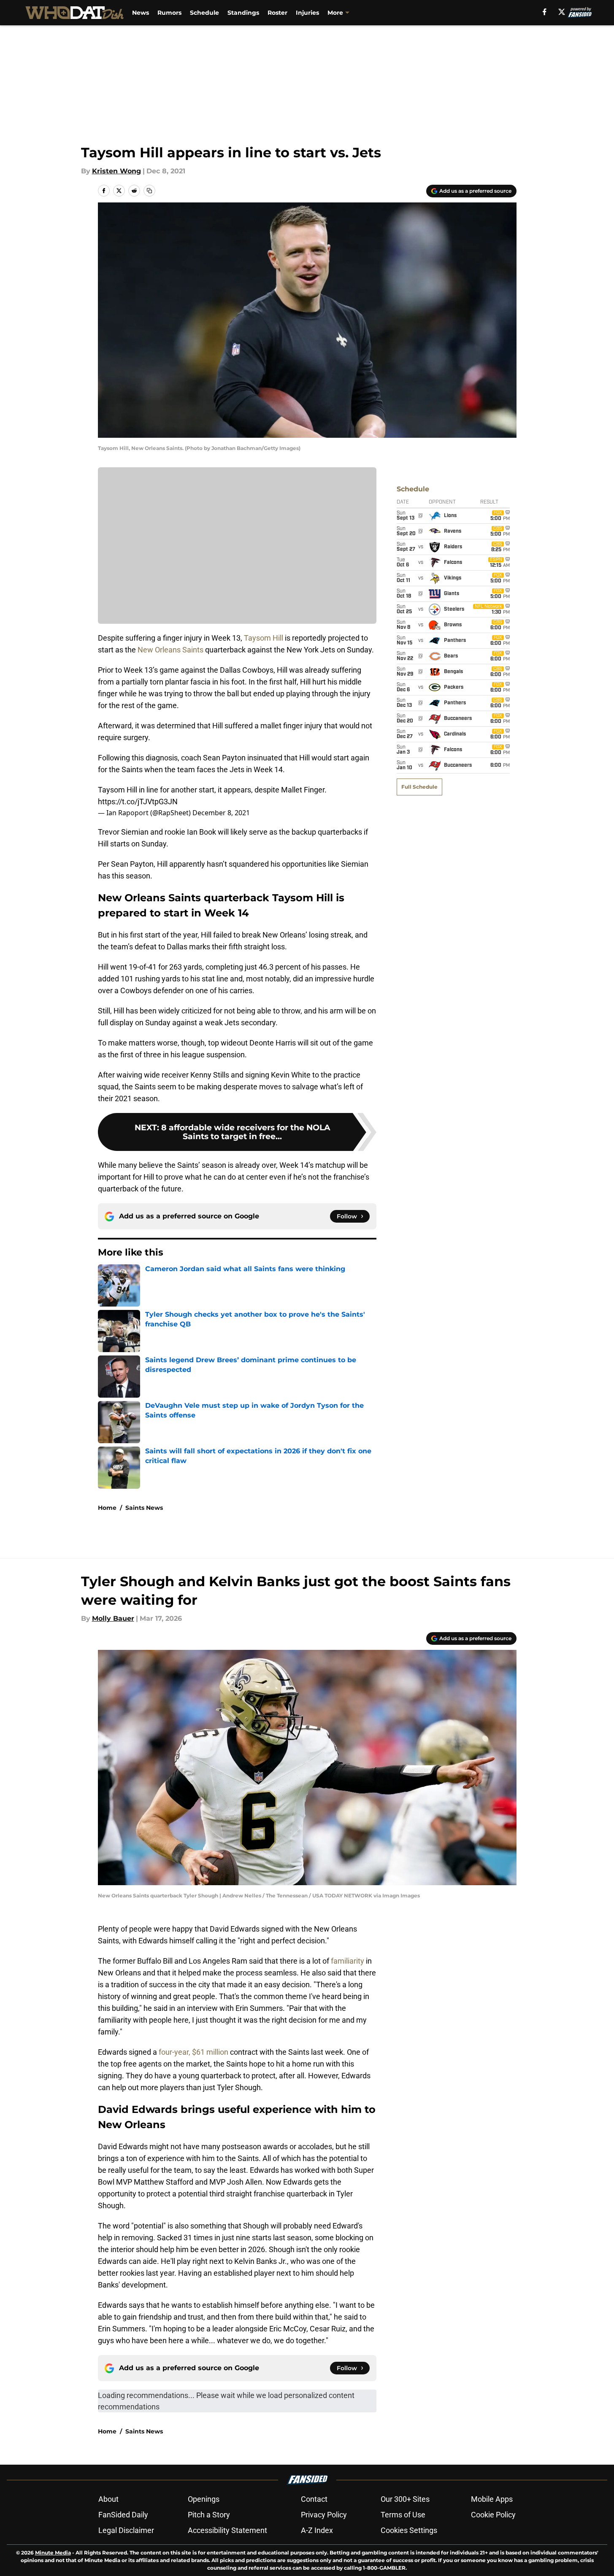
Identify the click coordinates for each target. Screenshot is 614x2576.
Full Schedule (419, 787)
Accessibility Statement (227, 2530)
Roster (277, 13)
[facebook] (545, 12)
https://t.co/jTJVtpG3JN (138, 802)
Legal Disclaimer (126, 2530)
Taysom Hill (264, 638)
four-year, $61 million (193, 2052)
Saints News (144, 1508)
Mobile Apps (492, 2499)
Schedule (204, 13)
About (108, 2499)
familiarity (348, 1961)
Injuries (307, 13)
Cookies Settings (409, 2530)
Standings (243, 13)
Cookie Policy (493, 2515)
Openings (204, 2499)
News (141, 13)
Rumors (169, 13)
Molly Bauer (113, 1618)
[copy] (149, 191)
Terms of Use (403, 2515)
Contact (314, 2499)
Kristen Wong (116, 171)
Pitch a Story (209, 2515)
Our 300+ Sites (405, 2499)
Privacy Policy (324, 2515)
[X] (562, 12)
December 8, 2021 (221, 813)
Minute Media (53, 2553)
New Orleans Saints (170, 650)
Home (107, 1508)
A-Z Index (317, 2530)
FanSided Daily (123, 2515)
